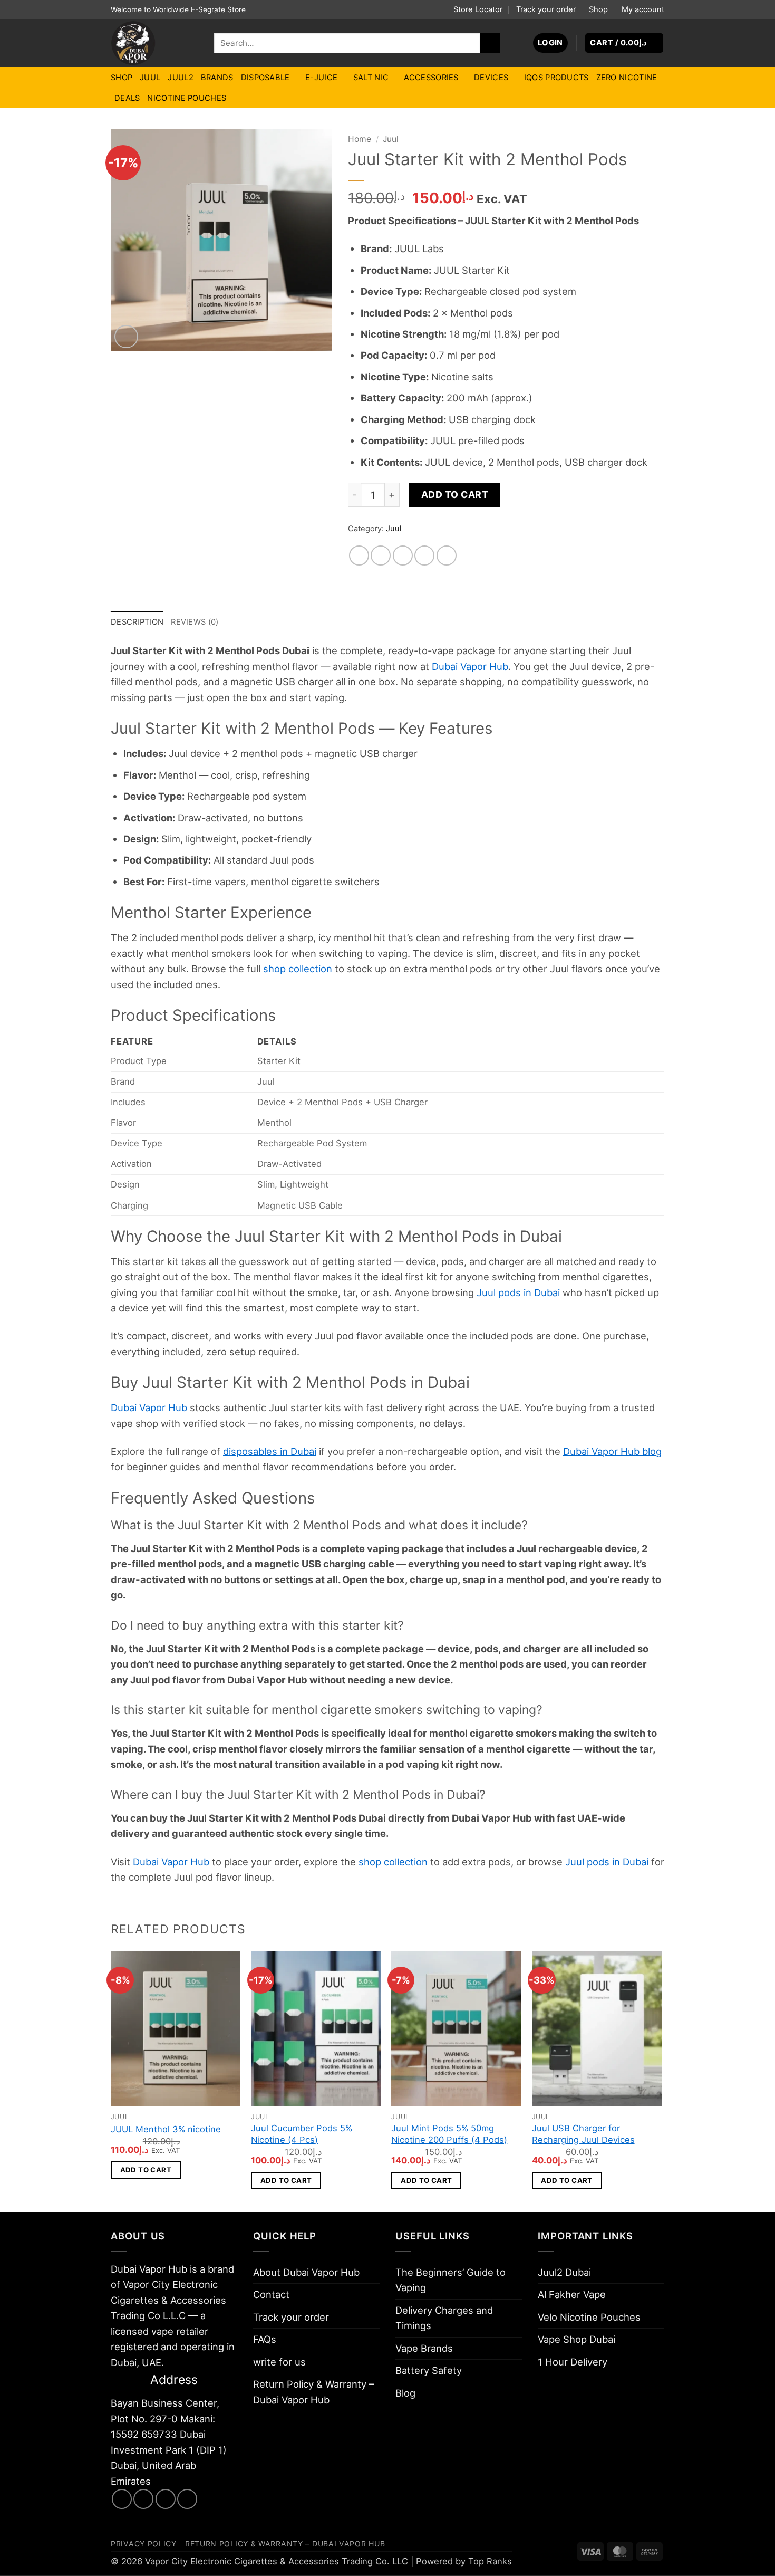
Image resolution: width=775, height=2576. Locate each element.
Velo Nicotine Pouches (589, 2317)
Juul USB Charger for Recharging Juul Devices (583, 2134)
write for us (279, 2362)
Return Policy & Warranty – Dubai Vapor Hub (313, 2392)
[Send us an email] (166, 2499)
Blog (405, 2393)
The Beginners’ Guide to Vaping (451, 2280)
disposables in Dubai (270, 1451)
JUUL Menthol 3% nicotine (166, 2129)
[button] (550, 43)
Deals (127, 98)
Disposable (265, 78)
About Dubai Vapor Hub (306, 2272)
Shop (598, 9)
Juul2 (180, 78)
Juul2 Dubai (564, 2272)
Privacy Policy (144, 2544)
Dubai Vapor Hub (470, 666)
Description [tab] (137, 622)
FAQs (265, 2339)
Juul (150, 78)
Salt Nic (371, 78)
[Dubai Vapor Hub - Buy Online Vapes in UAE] (154, 43)
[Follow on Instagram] (143, 2499)
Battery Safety (429, 2370)
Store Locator (478, 9)
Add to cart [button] (146, 2170)
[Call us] (187, 2499)
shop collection (298, 969)
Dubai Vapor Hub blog (612, 1451)
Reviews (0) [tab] (195, 622)
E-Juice (321, 78)
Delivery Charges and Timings (444, 2318)
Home (360, 139)
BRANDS (217, 78)
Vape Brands (424, 2348)
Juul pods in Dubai (518, 1292)
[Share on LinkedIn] (447, 556)
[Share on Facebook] (359, 556)
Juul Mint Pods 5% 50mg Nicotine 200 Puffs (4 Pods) (449, 2134)
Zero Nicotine (627, 78)
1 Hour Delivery (573, 2362)
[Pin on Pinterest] (424, 556)
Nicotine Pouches (187, 98)
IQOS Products (556, 78)
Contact (271, 2294)
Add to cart (455, 495)
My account (643, 9)
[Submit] (490, 43)
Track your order (546, 9)
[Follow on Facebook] (122, 2499)
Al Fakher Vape (572, 2294)
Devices (491, 78)
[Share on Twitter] (381, 556)
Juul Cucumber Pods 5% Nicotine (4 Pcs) (302, 2134)
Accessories (431, 78)
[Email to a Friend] (403, 556)
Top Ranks (490, 2561)
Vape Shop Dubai (577, 2339)
